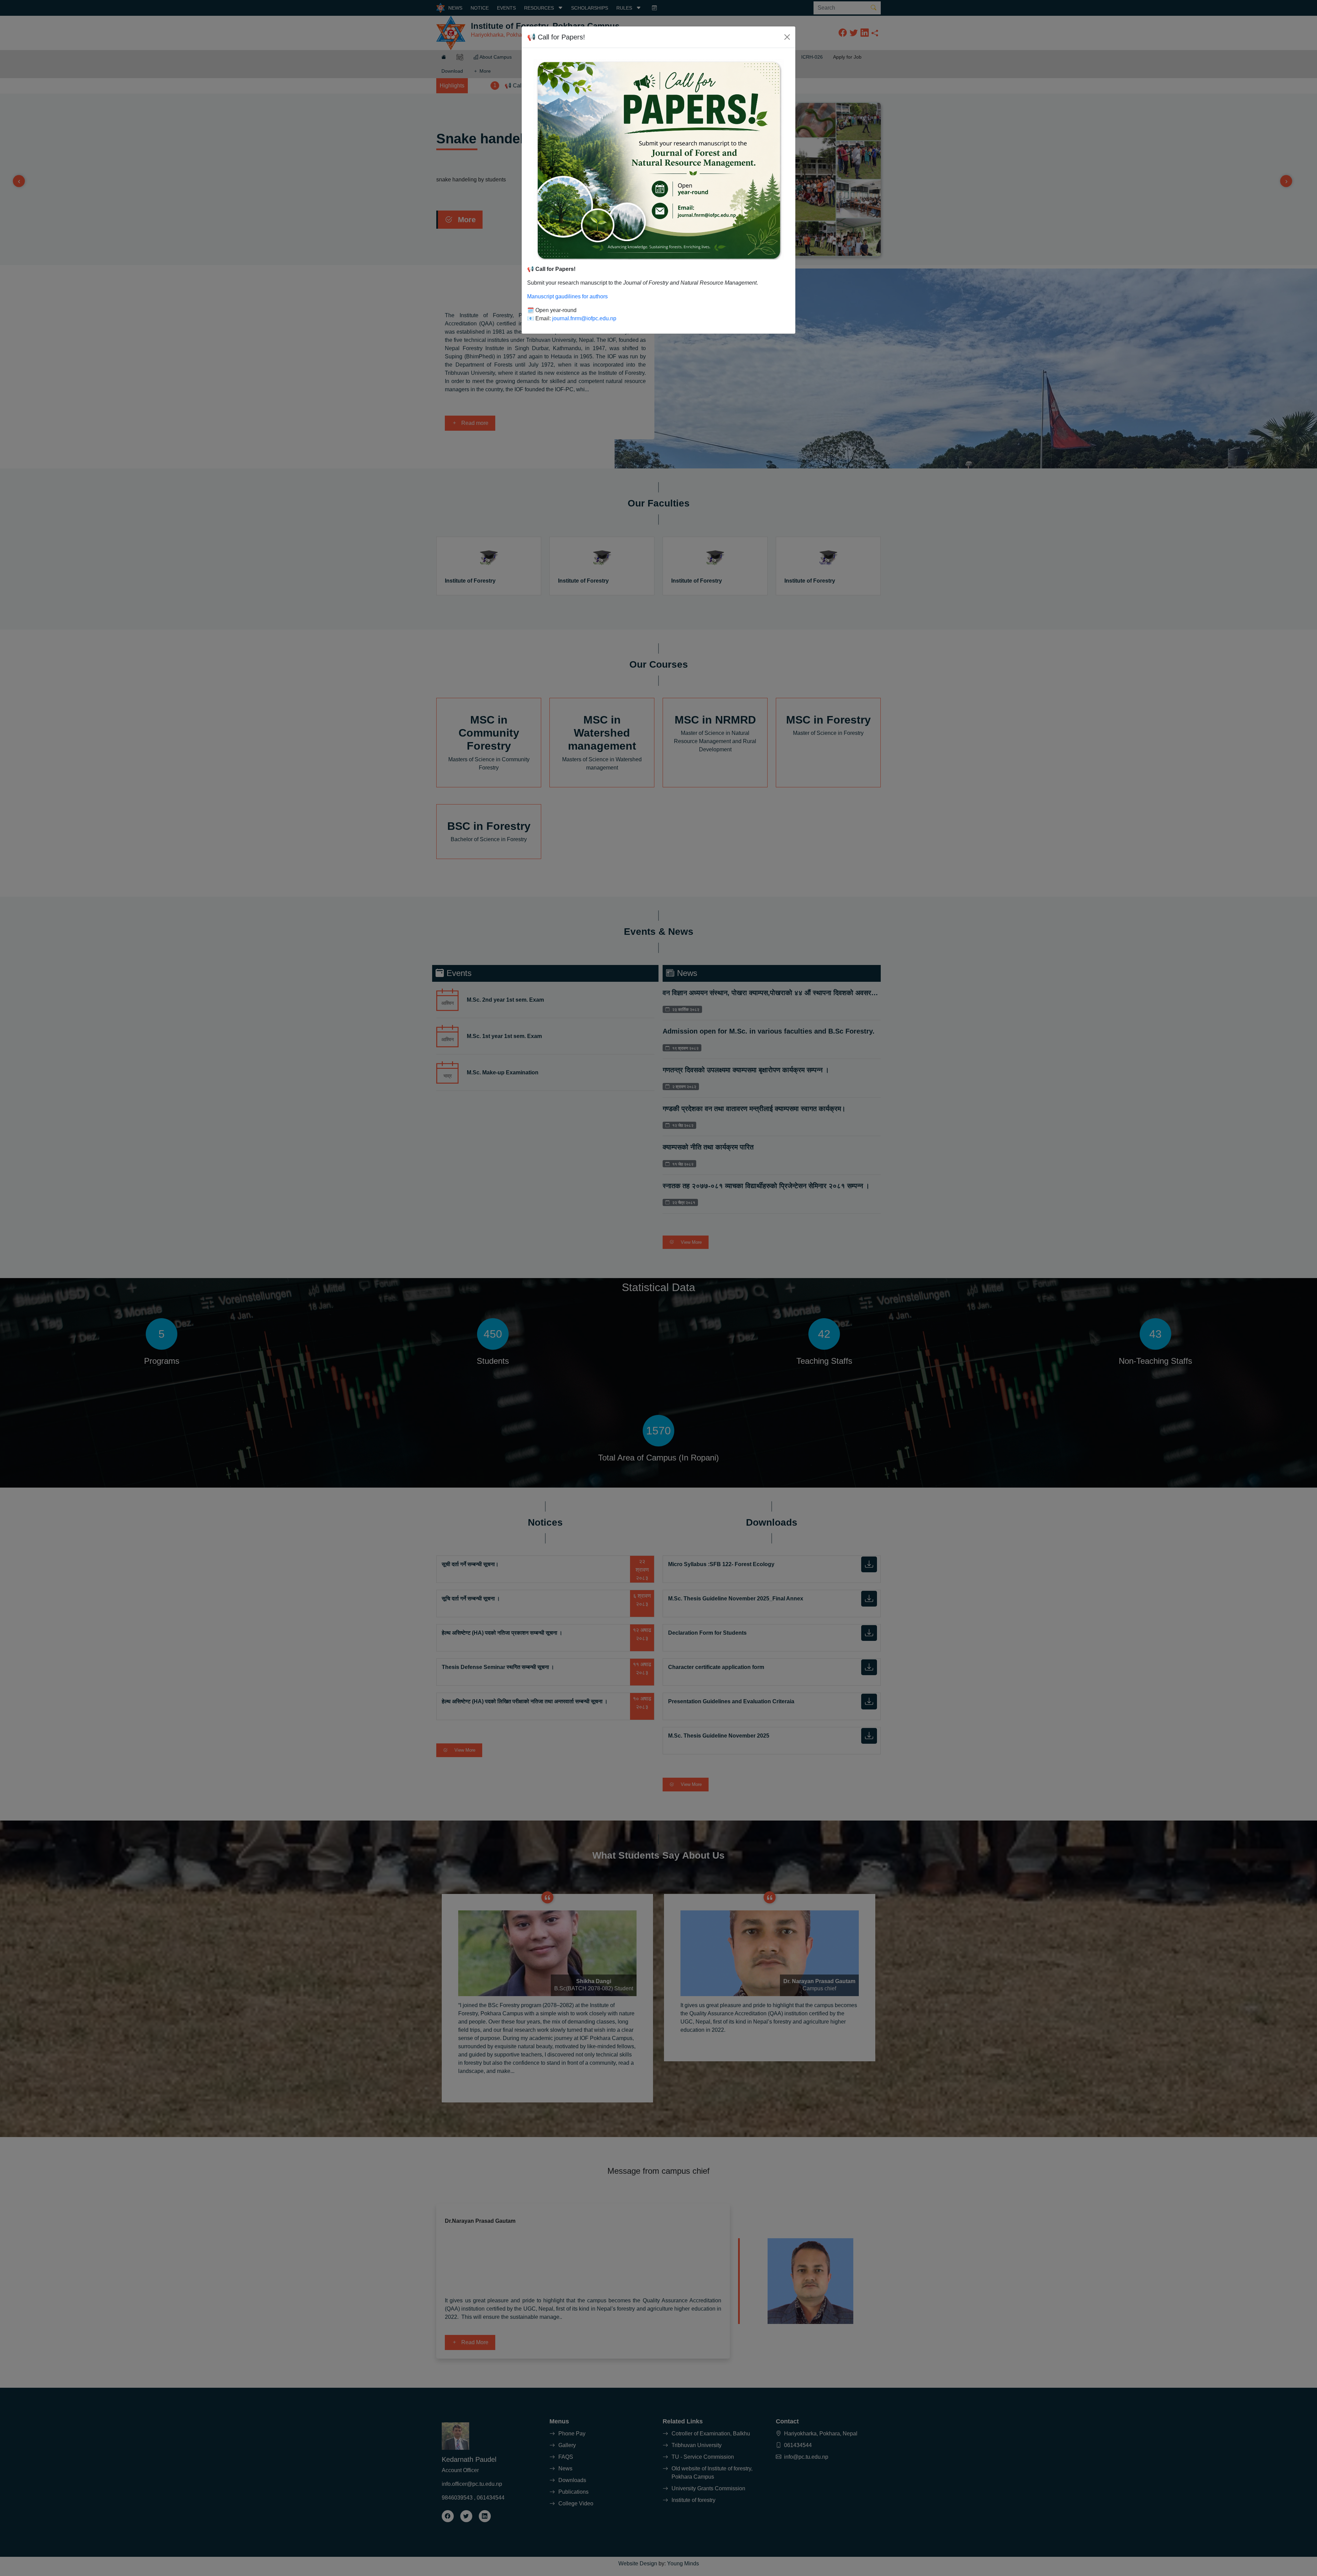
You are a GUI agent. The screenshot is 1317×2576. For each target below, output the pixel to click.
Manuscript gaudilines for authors (567, 296)
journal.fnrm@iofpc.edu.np (584, 318)
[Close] (787, 37)
